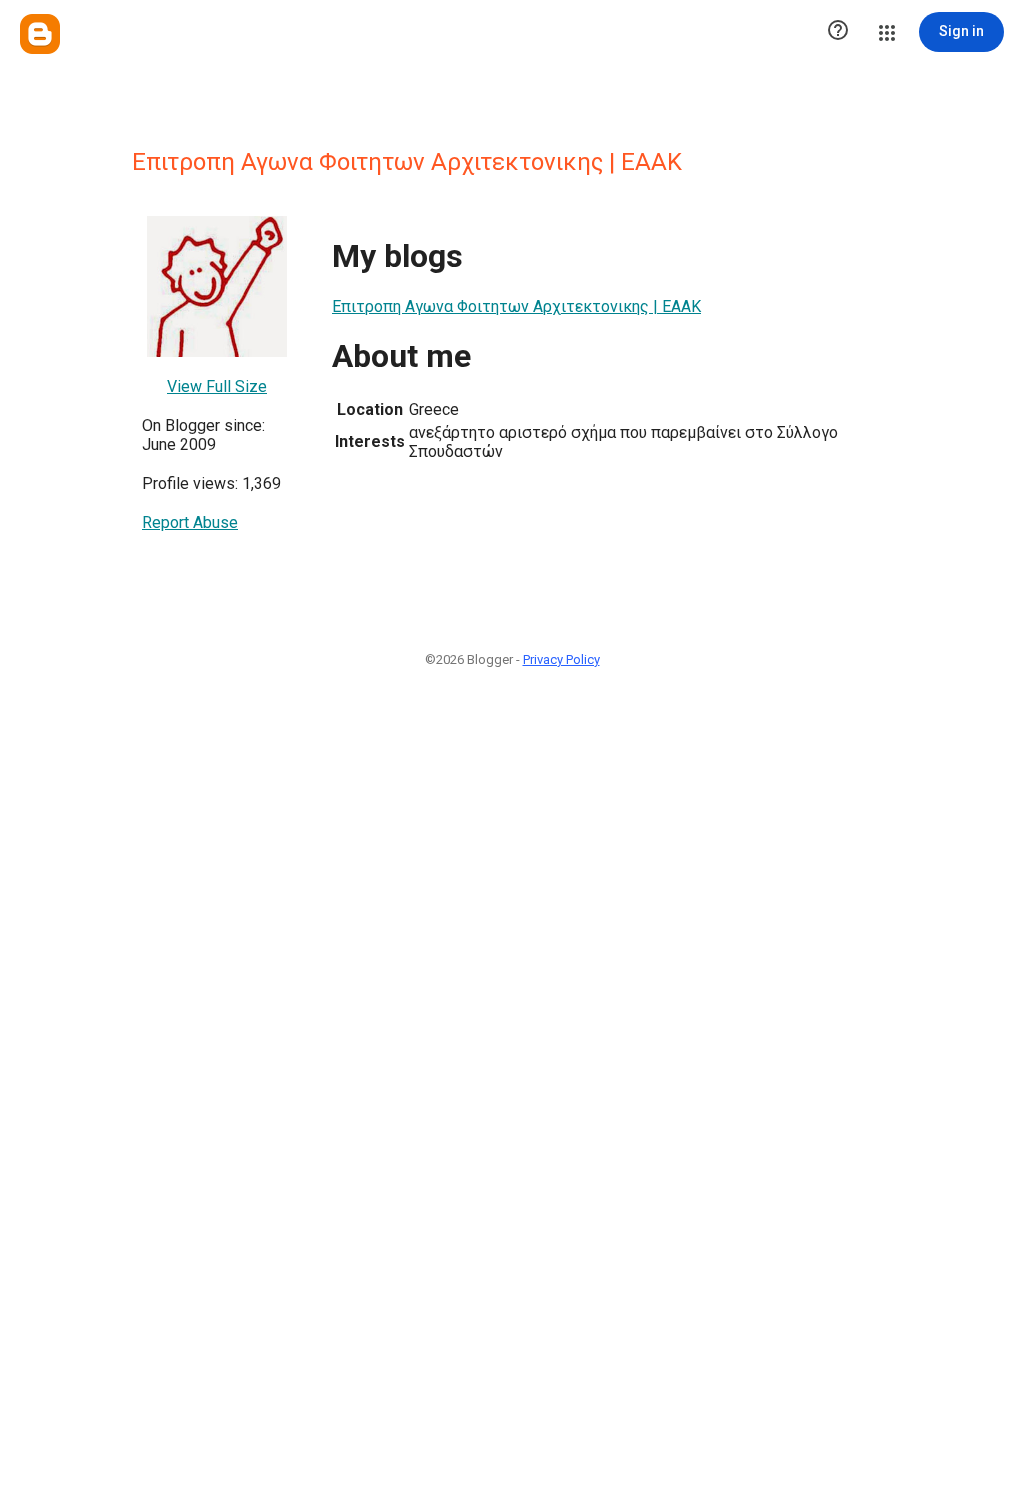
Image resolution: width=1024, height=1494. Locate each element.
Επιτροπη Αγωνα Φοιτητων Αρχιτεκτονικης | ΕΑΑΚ (516, 306)
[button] (838, 32)
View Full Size (217, 386)
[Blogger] (40, 34)
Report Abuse (190, 522)
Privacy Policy (561, 659)
